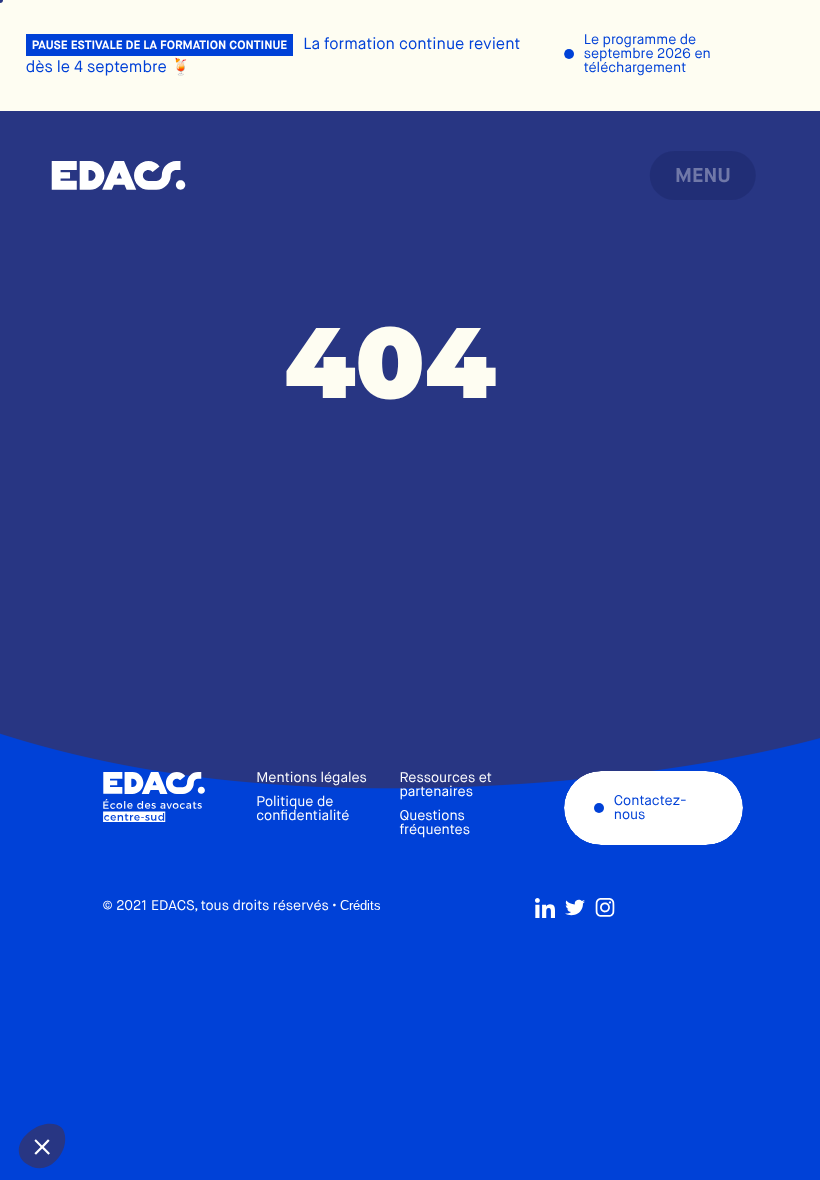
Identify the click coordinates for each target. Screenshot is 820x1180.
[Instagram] (605, 908)
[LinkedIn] (545, 908)
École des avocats (118, 176)
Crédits (360, 905)
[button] (42, 1146)
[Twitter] (575, 908)
